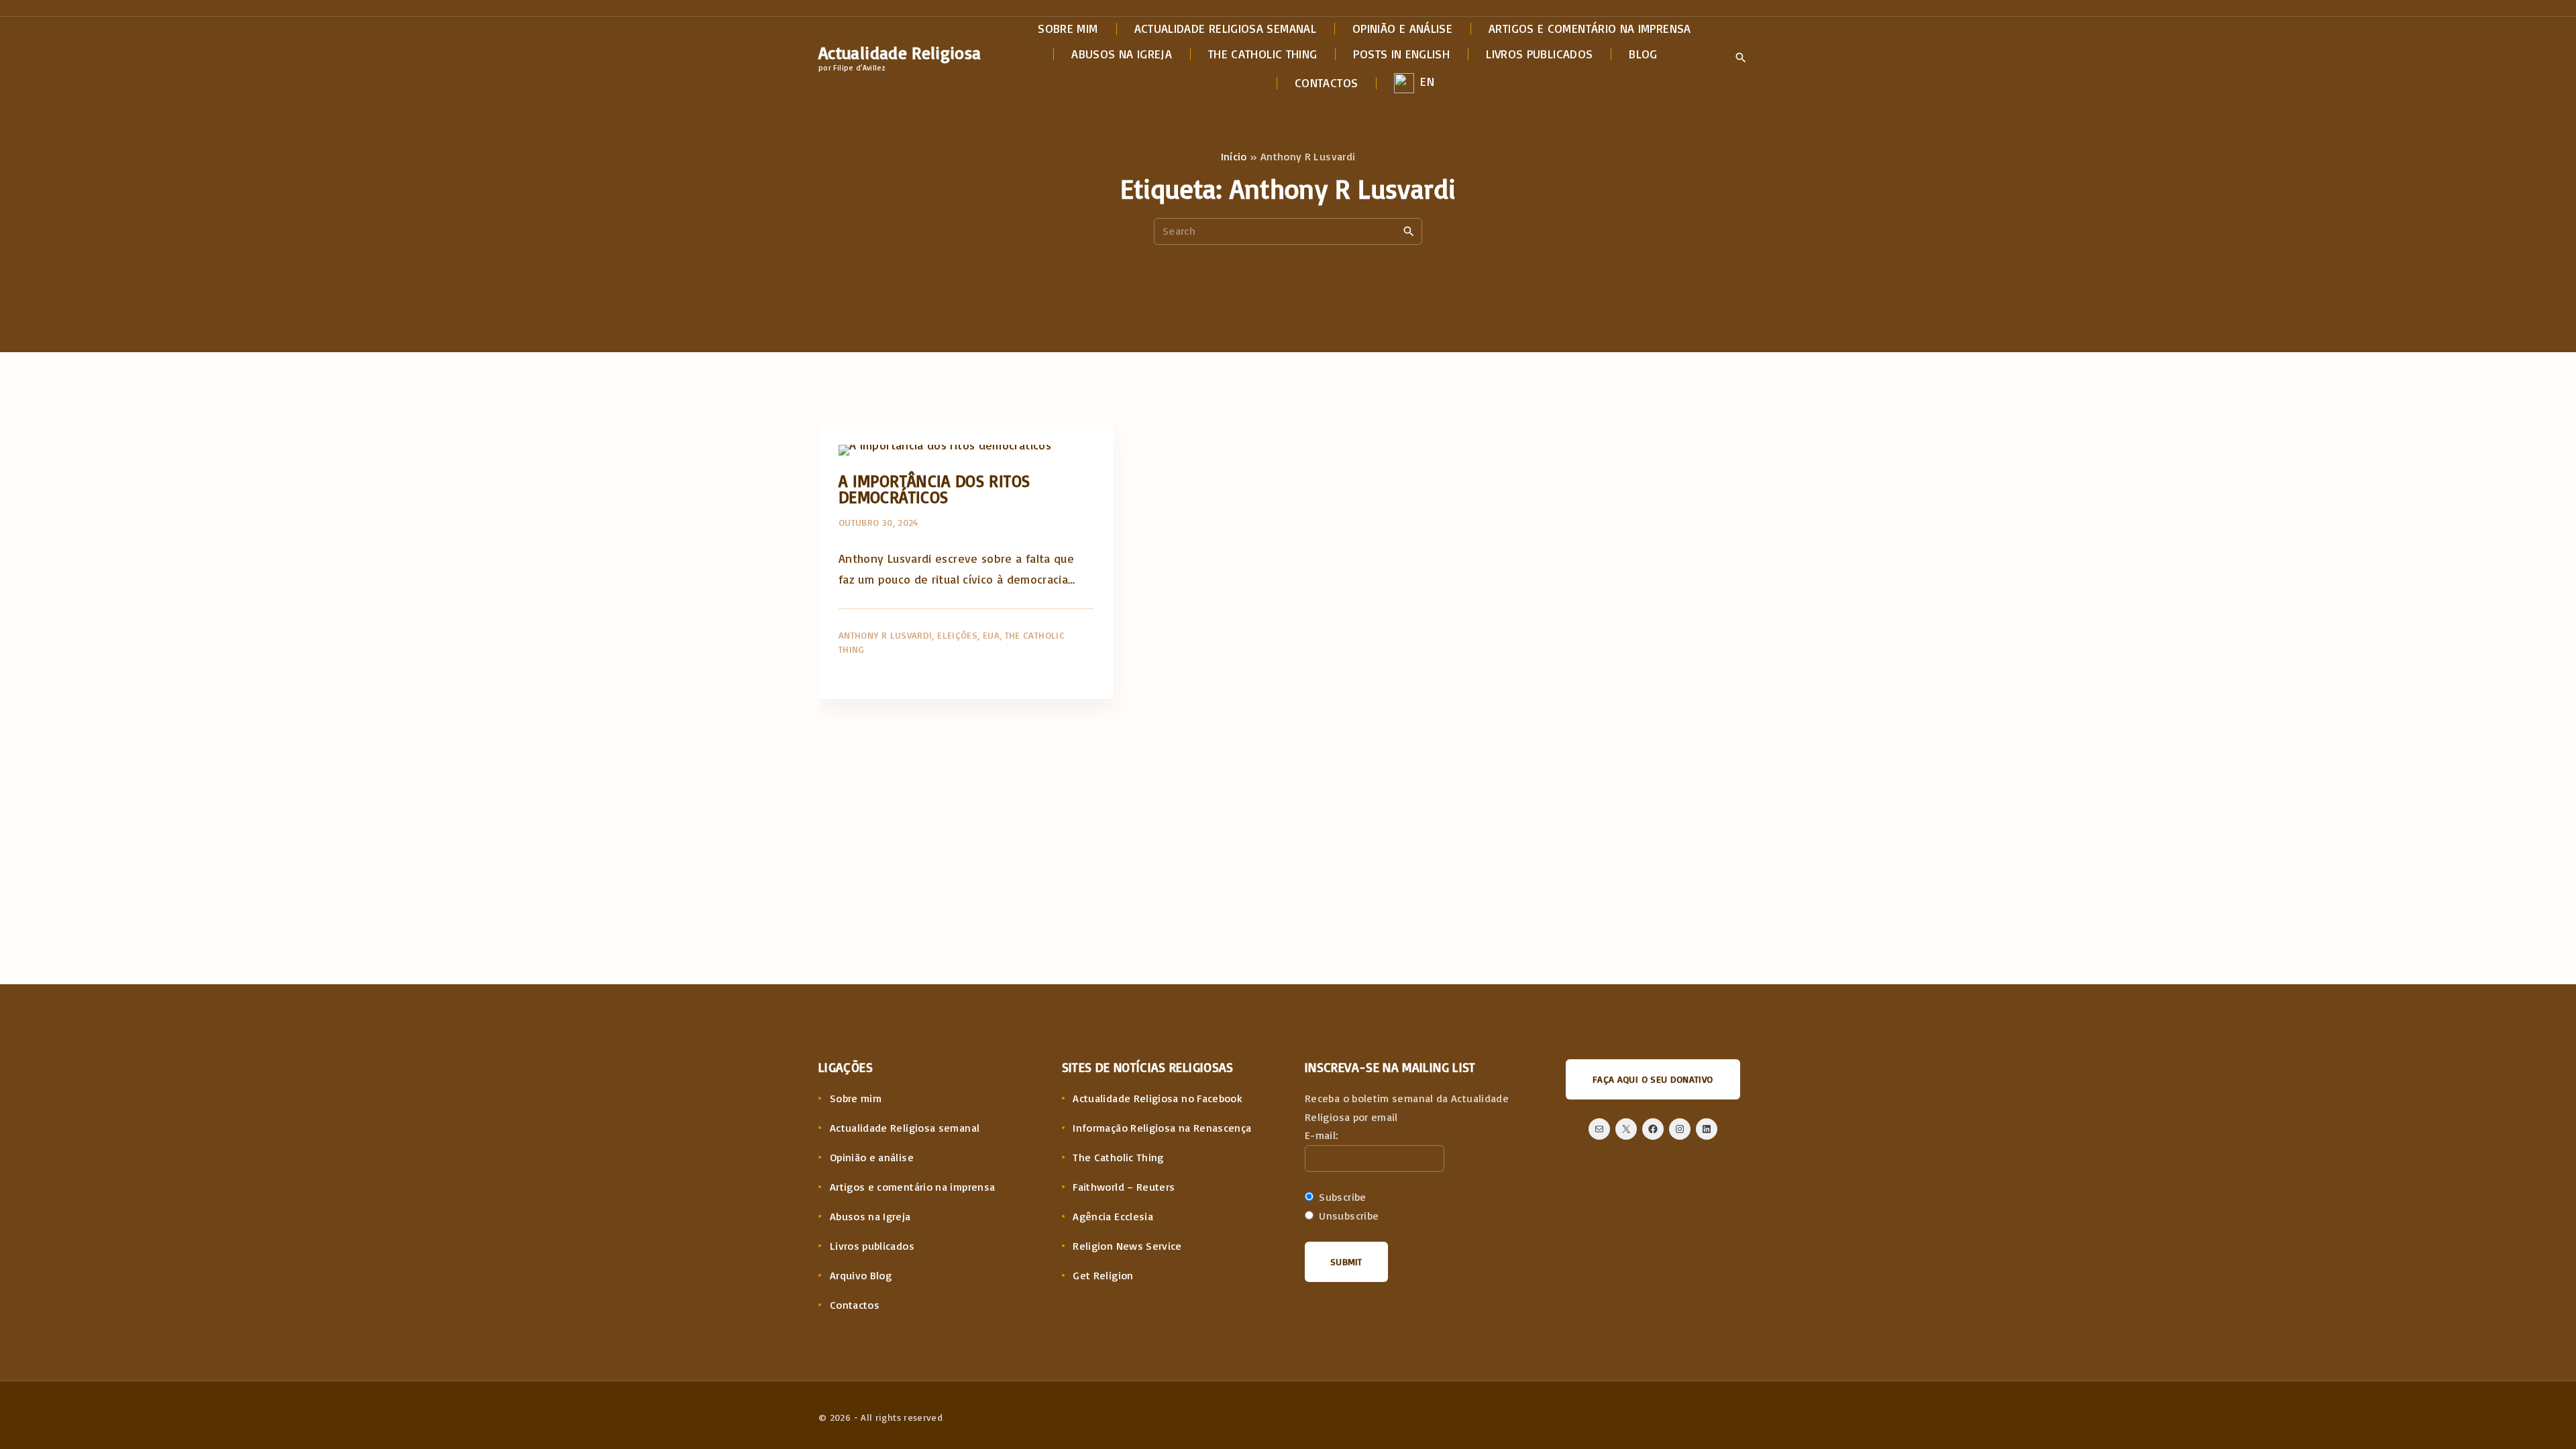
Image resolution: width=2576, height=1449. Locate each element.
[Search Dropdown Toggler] (1740, 58)
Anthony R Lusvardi (885, 635)
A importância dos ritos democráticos (934, 489)
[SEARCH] (1409, 231)
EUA (991, 635)
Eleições (957, 635)
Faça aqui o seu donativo (1653, 1079)
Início (1234, 156)
